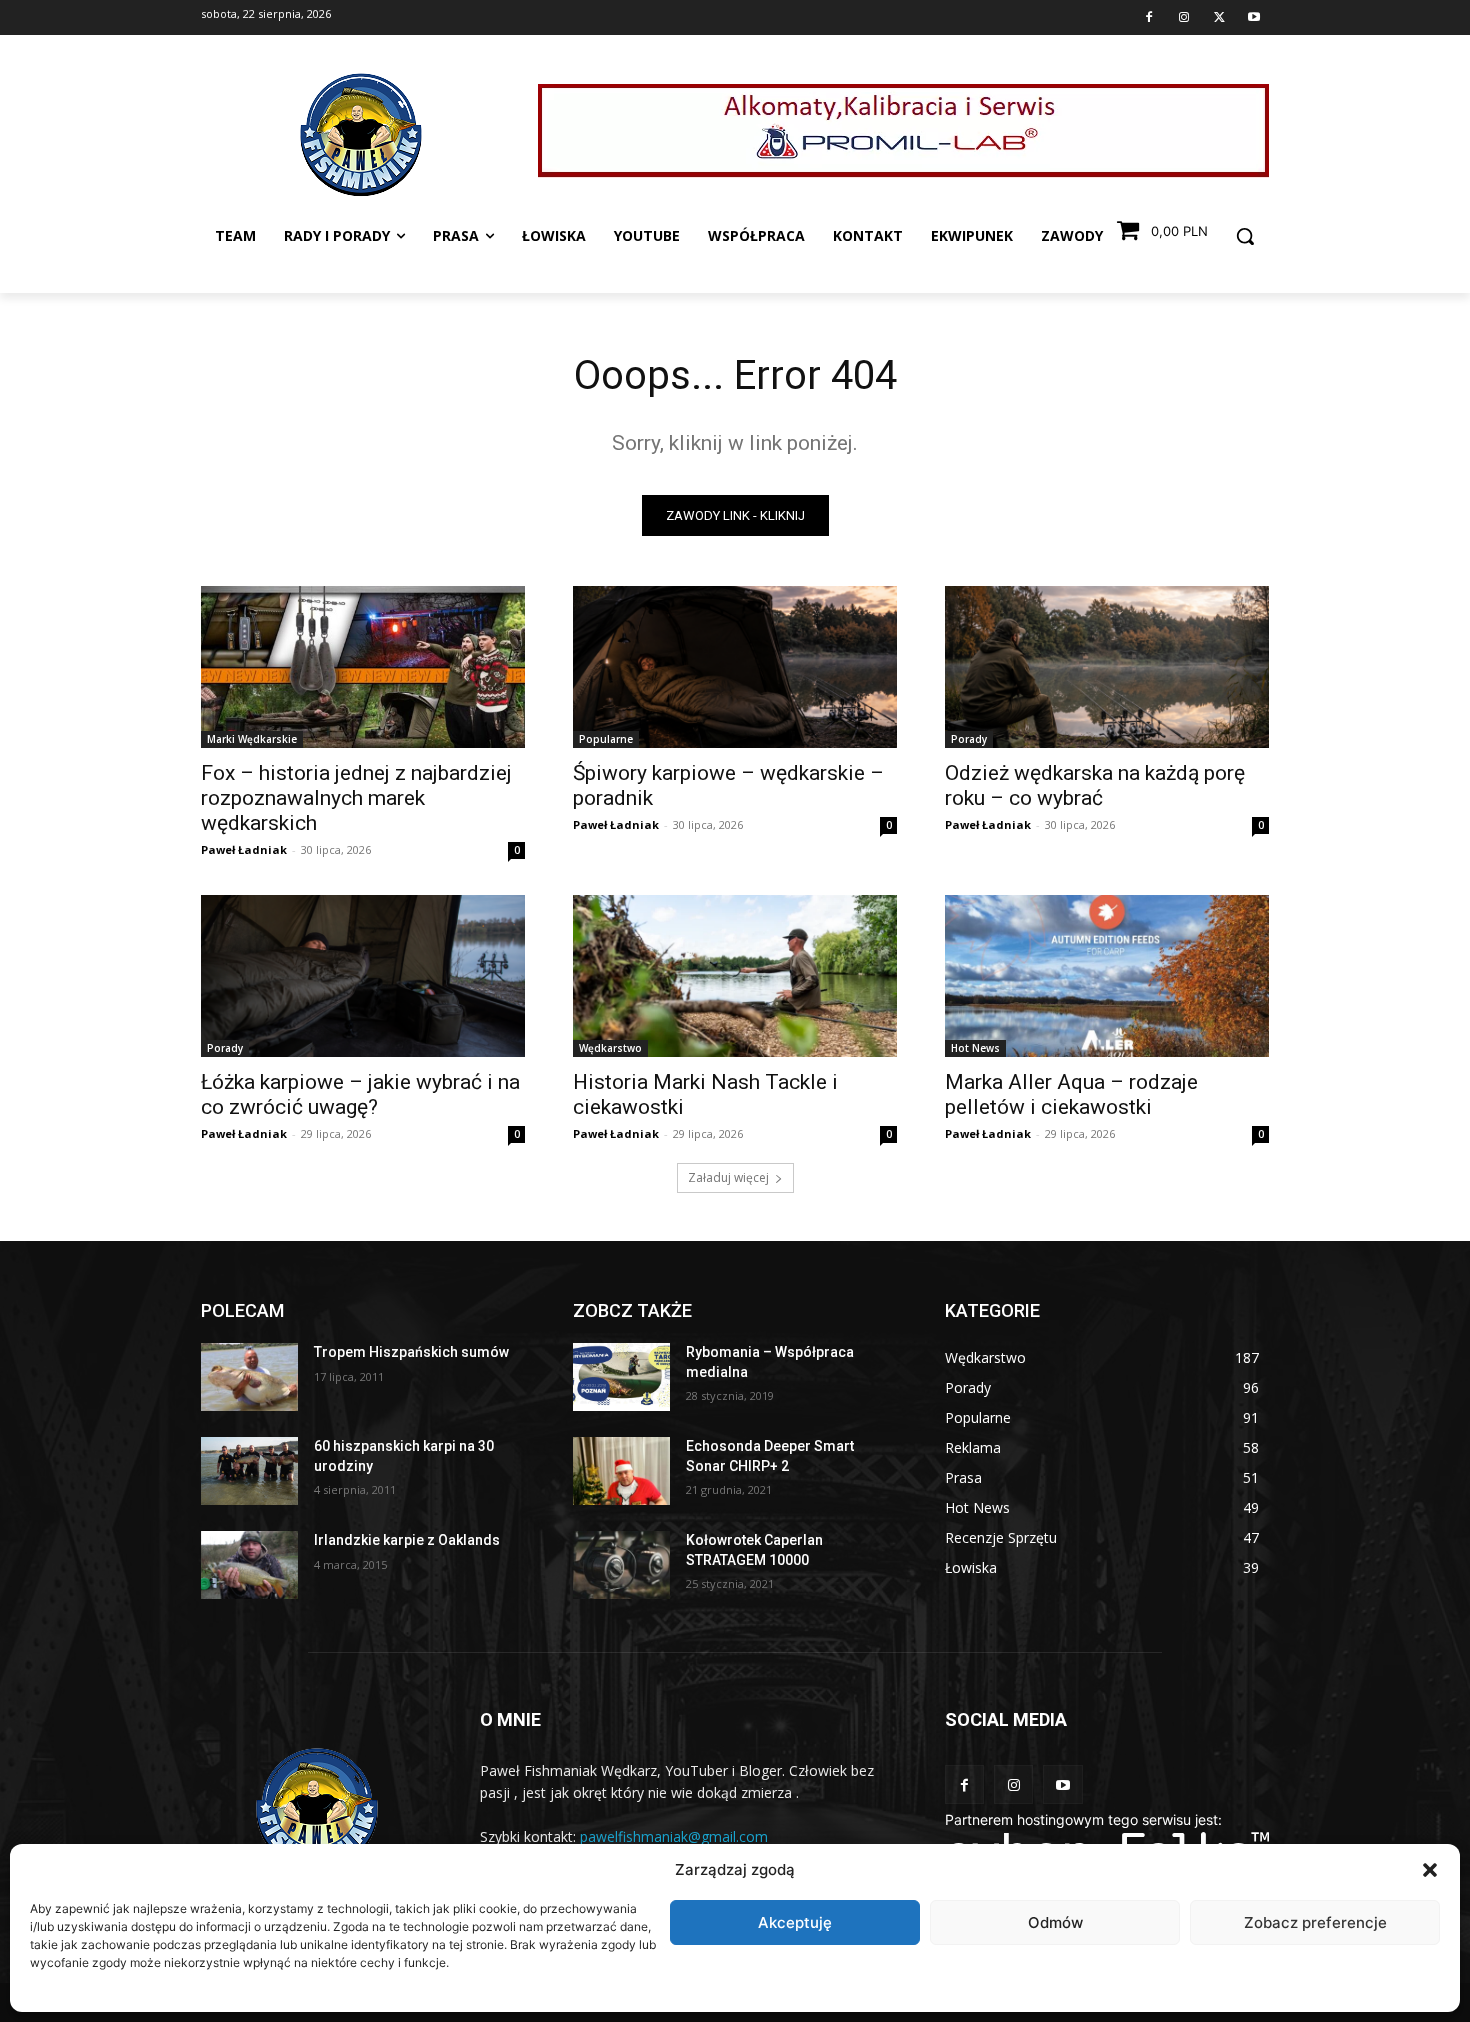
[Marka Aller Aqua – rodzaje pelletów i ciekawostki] (1107, 976)
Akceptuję (795, 1922)
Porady (969, 739)
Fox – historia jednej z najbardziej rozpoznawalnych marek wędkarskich (356, 798)
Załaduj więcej (728, 1177)
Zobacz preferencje (1315, 1922)
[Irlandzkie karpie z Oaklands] (249, 1565)
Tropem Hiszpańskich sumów (411, 1352)
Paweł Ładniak (244, 849)
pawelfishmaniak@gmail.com (674, 1836)
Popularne (606, 739)
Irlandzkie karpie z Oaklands (407, 1540)
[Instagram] (1184, 18)
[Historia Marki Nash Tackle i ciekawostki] (735, 976)
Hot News (975, 1048)
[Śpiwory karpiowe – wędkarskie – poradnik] (735, 667)
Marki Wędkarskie (252, 739)
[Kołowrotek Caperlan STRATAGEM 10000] (621, 1565)
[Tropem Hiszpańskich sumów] (249, 1377)
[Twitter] (1219, 18)
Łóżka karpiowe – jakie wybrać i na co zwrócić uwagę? (360, 1094)
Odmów (1055, 1922)
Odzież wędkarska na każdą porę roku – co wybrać (1095, 785)
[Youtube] (1254, 18)
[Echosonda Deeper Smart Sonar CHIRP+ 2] (621, 1471)
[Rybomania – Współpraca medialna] (621, 1377)
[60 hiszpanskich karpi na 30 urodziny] (249, 1471)
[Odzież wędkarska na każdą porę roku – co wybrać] (1107, 667)
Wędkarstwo (610, 1048)
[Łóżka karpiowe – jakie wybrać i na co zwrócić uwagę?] (363, 976)
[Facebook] (1149, 18)
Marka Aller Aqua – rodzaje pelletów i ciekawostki (1071, 1094)
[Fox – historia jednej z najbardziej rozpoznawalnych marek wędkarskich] (363, 667)
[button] (1430, 1870)
